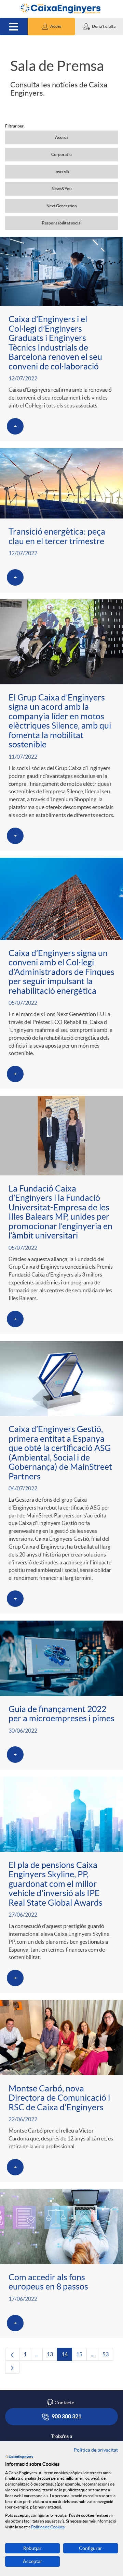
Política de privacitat (96, 2450)
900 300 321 (66, 2416)
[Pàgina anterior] (12, 2354)
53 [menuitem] (108, 2356)
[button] (52, 27)
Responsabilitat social (62, 223)
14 (67, 2356)
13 (52, 2356)
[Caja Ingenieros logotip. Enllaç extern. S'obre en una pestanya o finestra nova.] (19, 2457)
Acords (62, 137)
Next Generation (62, 206)
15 (81, 2356)
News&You (62, 189)
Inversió (62, 172)
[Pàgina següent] (12, 2367)
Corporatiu (61, 154)
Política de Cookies (48, 2527)
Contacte (64, 2403)
